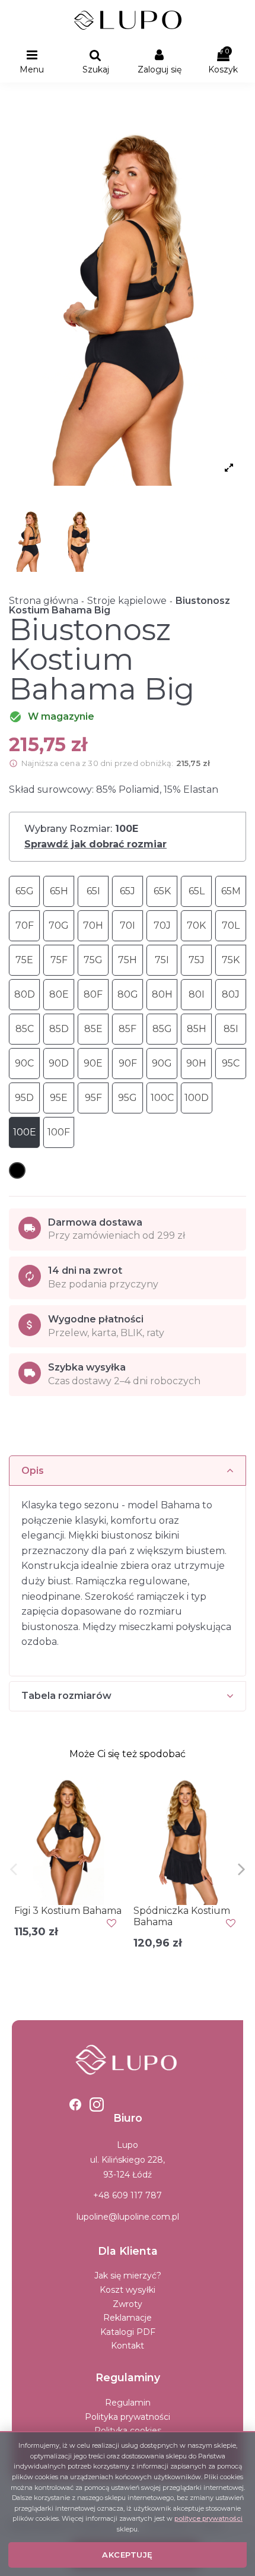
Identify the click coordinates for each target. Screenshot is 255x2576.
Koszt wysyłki (128, 2290)
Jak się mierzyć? (128, 2276)
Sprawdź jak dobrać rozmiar (95, 844)
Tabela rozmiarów (66, 1696)
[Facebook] (75, 2105)
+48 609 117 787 (128, 2195)
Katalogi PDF (128, 2332)
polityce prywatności (208, 2518)
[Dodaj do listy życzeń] (111, 1923)
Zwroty (128, 2304)
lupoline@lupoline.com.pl (128, 2217)
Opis (33, 1471)
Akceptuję (128, 2555)
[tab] (128, 1471)
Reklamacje (128, 2318)
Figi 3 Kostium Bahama (68, 1911)
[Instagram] (97, 2105)
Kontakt (128, 2346)
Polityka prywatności (128, 2417)
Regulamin (128, 2403)
